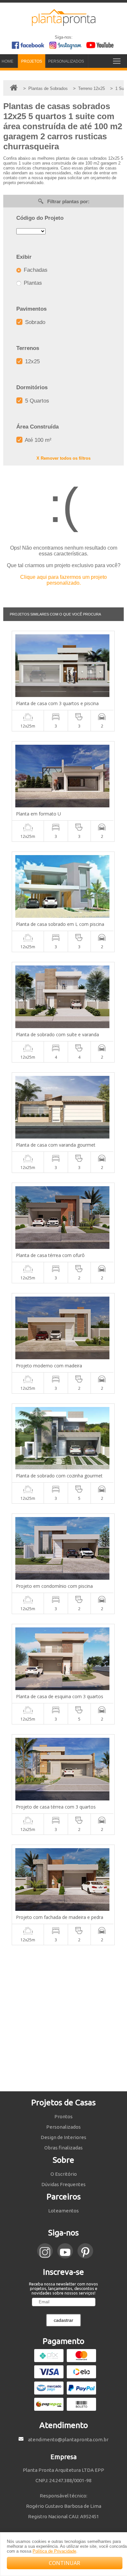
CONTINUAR (64, 2563)
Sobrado (34, 322)
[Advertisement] (63, 2018)
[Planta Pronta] (64, 23)
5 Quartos (36, 401)
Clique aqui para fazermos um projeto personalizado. (63, 580)
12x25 (32, 361)
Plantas (32, 283)
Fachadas (35, 270)
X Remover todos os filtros (63, 458)
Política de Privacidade (54, 2551)
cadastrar (63, 2320)
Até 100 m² (37, 440)
